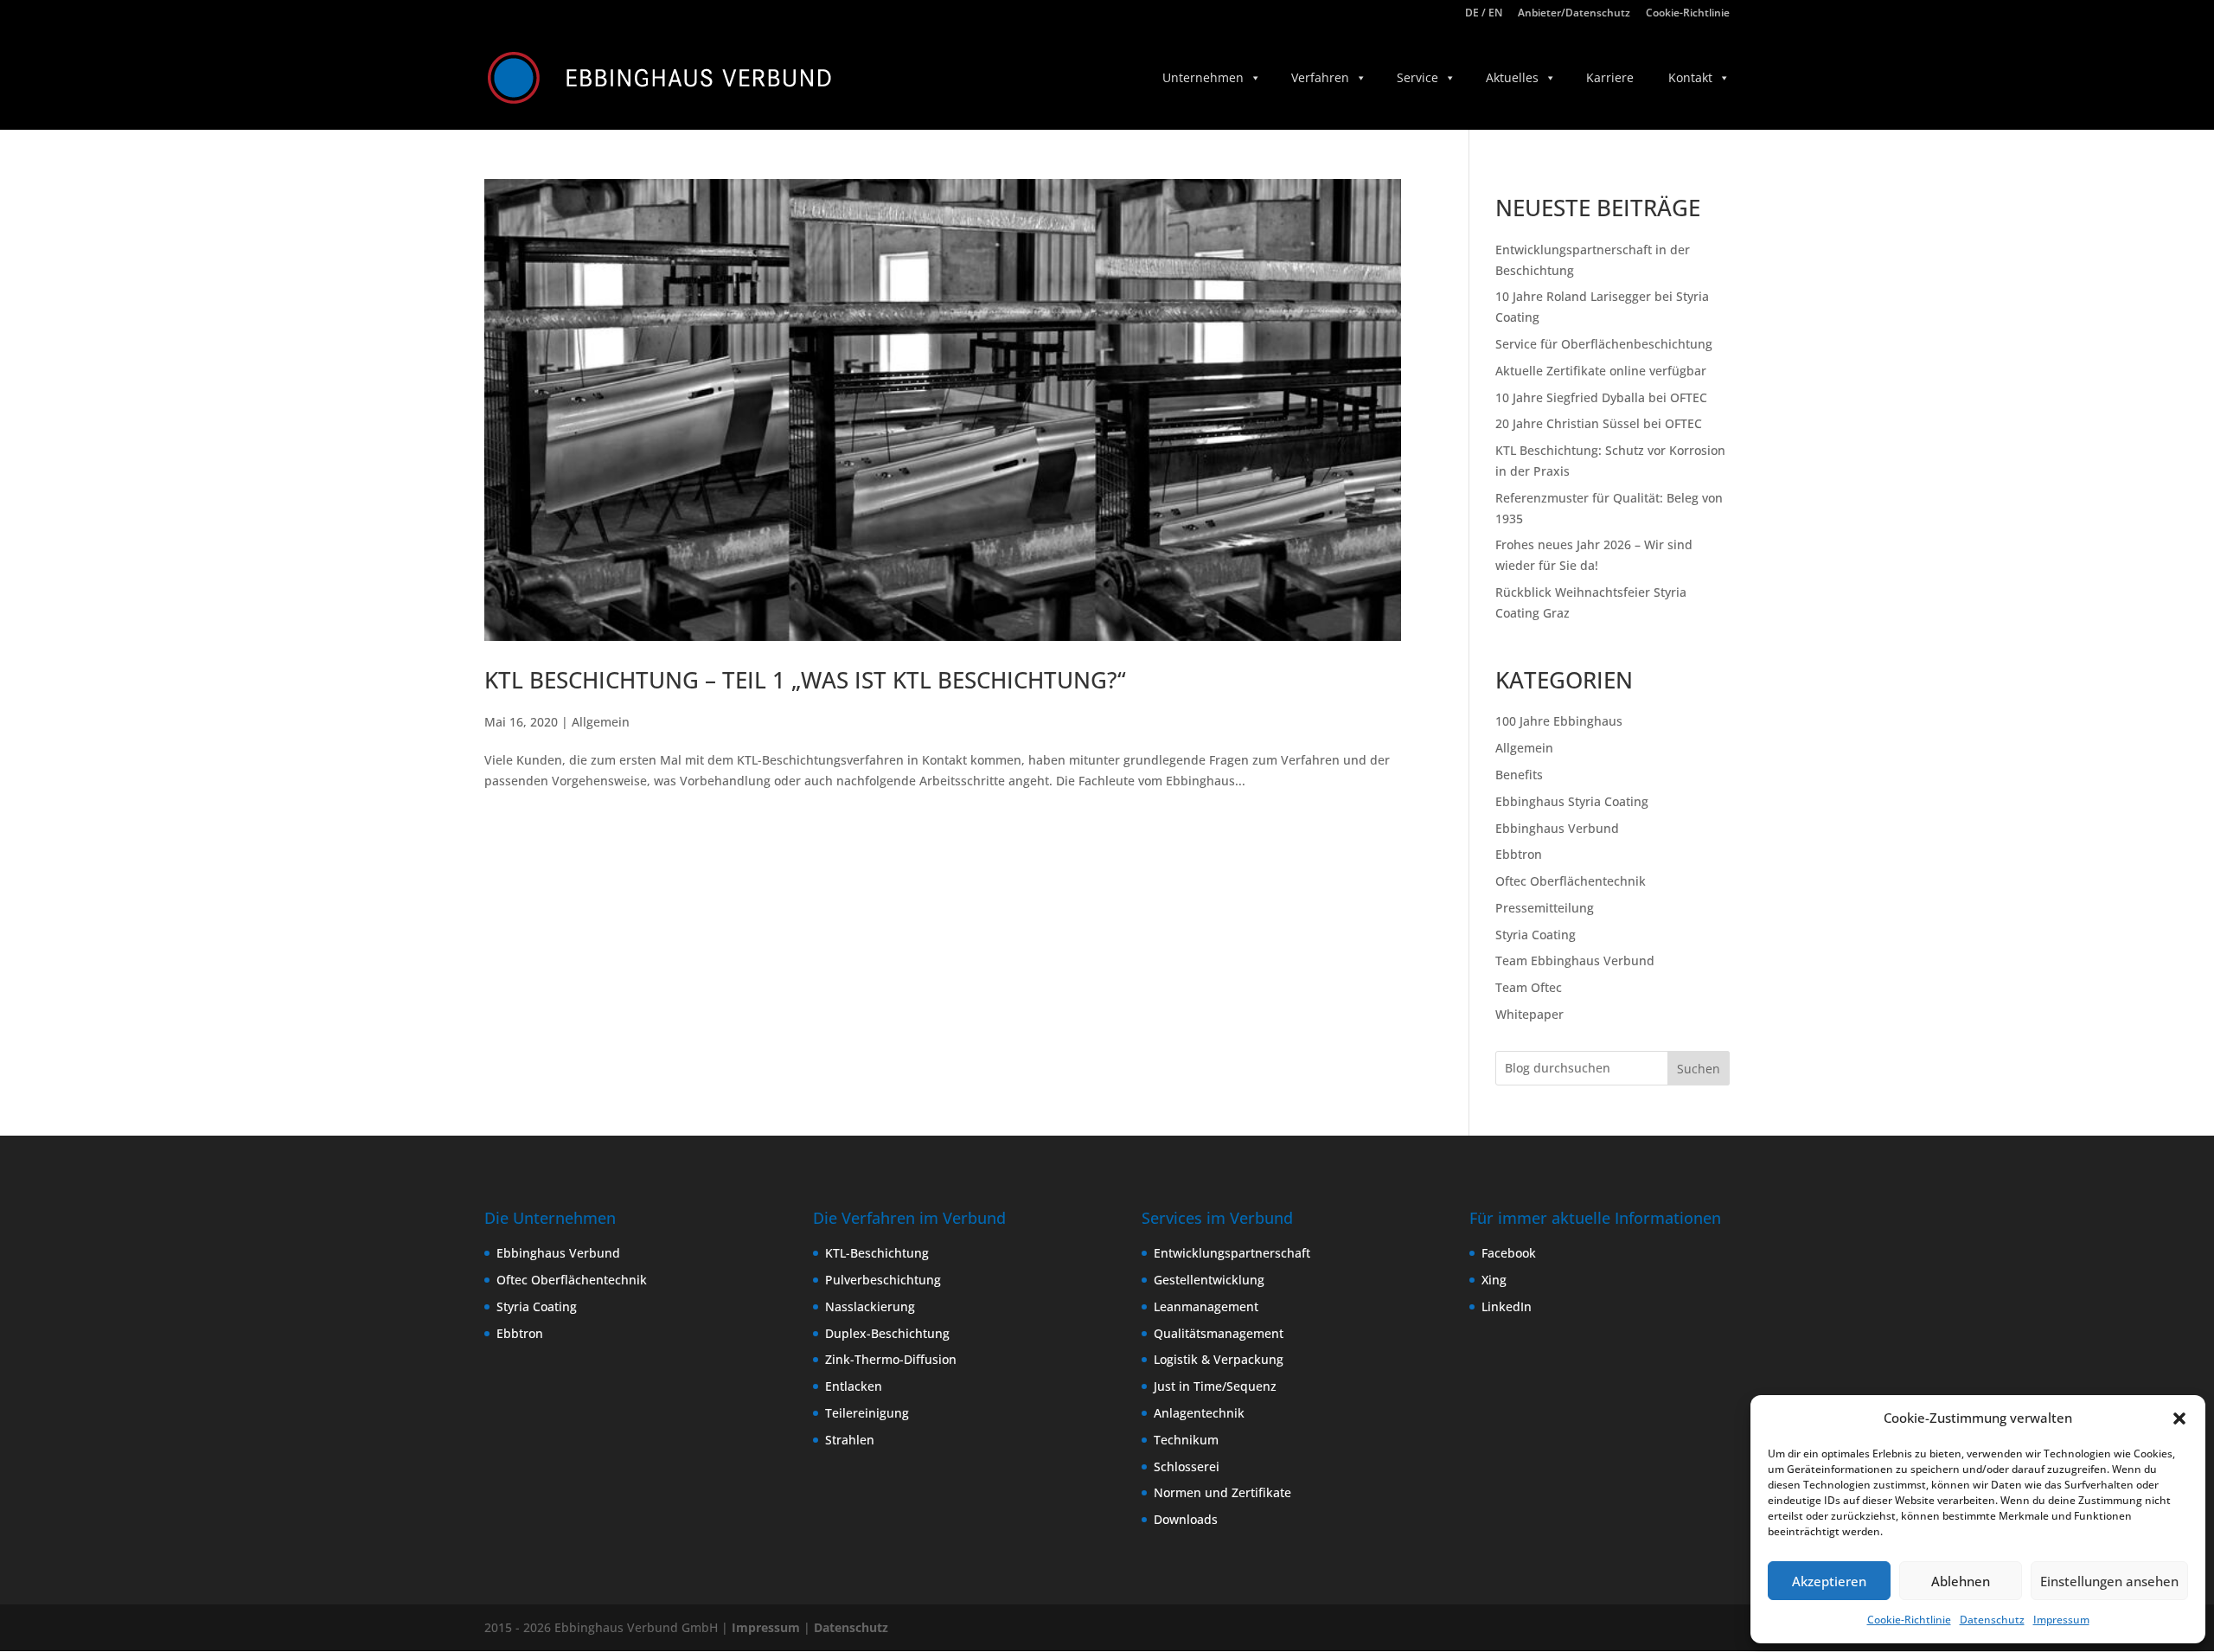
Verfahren (1320, 77)
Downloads (1186, 1519)
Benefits (1519, 775)
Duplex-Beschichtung (887, 1333)
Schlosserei (1187, 1466)
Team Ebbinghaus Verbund (1575, 960)
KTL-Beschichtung (877, 1253)
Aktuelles (1512, 77)
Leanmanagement (1206, 1306)
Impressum (2061, 1620)
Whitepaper (1529, 1014)
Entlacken (854, 1386)
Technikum (1186, 1440)
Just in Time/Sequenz (1215, 1386)
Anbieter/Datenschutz (1574, 14)
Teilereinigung (867, 1413)
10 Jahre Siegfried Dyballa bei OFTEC (1601, 397)
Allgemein (601, 722)
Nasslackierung (870, 1306)
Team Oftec (1529, 987)
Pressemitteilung (1545, 908)
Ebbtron (1519, 854)
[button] (2179, 1418)
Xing (1494, 1280)
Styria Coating (1536, 935)
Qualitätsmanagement (1219, 1333)
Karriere (1610, 77)
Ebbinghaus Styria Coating (1572, 801)
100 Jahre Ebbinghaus (1559, 721)
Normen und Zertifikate (1222, 1492)
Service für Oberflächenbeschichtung (1604, 344)
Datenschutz (1992, 1620)
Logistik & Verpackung (1219, 1359)
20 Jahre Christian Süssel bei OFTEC (1599, 423)
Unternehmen (1203, 77)
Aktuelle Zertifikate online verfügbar (1601, 371)
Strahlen (850, 1440)
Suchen (1699, 1069)
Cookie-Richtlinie (1909, 1620)
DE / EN (1484, 14)
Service (1417, 77)
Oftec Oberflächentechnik (1571, 881)
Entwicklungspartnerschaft (1232, 1253)
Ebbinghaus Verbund (1557, 828)
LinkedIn (1507, 1306)
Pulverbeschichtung (883, 1280)
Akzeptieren (1829, 1581)
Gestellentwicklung (1209, 1280)
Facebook (1509, 1253)
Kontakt (1690, 77)
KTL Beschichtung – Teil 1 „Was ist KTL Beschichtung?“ (805, 680)
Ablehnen (1961, 1581)
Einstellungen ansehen (2109, 1581)
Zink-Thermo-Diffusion (891, 1359)
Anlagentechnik (1199, 1413)
